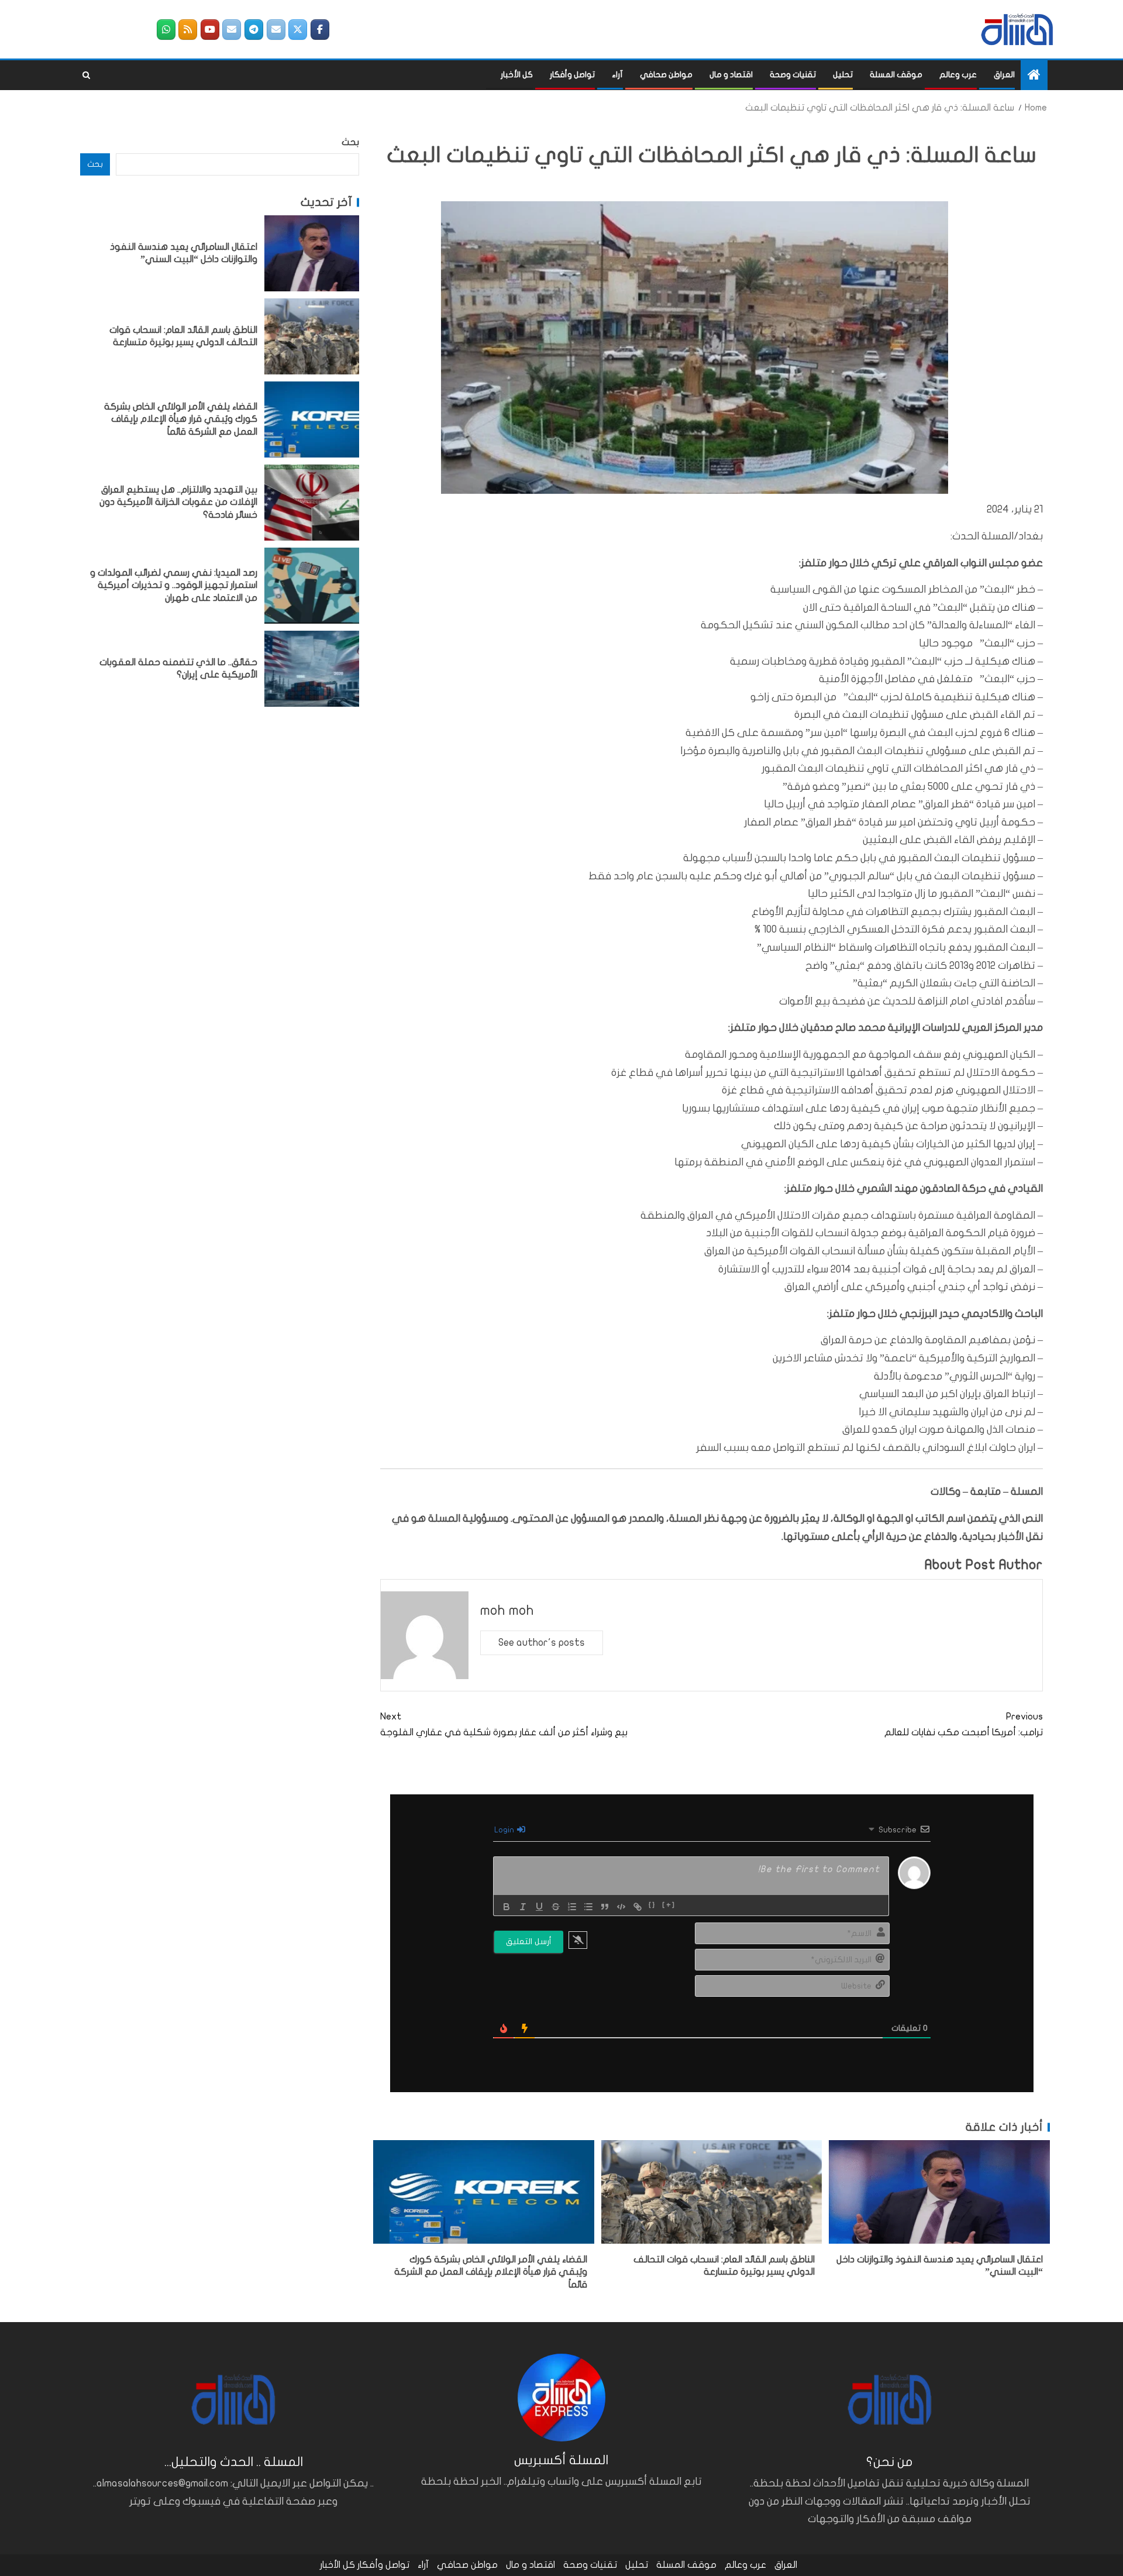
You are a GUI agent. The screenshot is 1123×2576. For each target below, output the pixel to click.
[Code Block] (621, 1907)
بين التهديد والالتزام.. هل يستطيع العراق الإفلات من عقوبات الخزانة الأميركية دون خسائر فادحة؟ (178, 502)
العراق (1004, 75)
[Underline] (539, 1907)
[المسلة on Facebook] (320, 30)
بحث (350, 142)
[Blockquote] (605, 1907)
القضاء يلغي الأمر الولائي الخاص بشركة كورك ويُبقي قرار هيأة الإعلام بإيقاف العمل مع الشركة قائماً (491, 2272)
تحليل (843, 75)
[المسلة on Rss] (188, 30)
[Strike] (556, 1907)
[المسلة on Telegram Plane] (254, 30)
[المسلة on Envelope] (276, 30)
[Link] (638, 1907)
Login (505, 1830)
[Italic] (523, 1907)
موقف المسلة (896, 75)
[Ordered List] (572, 1907)
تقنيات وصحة (793, 75)
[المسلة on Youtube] (210, 30)
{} (652, 1906)
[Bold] (507, 1907)
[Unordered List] (588, 1907)
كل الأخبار (517, 75)
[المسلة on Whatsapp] (166, 30)
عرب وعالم (958, 75)
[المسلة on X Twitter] (298, 30)
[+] (669, 1906)
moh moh (507, 1610)
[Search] (86, 75)
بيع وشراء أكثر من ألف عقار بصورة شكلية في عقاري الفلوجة (504, 1724)
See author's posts (542, 1643)
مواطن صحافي (666, 75)
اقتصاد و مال (731, 75)
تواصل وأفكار (572, 75)
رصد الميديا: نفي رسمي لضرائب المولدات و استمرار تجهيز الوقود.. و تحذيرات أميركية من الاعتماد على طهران (174, 585)
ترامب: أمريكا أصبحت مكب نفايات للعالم (964, 1724)
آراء (617, 75)
